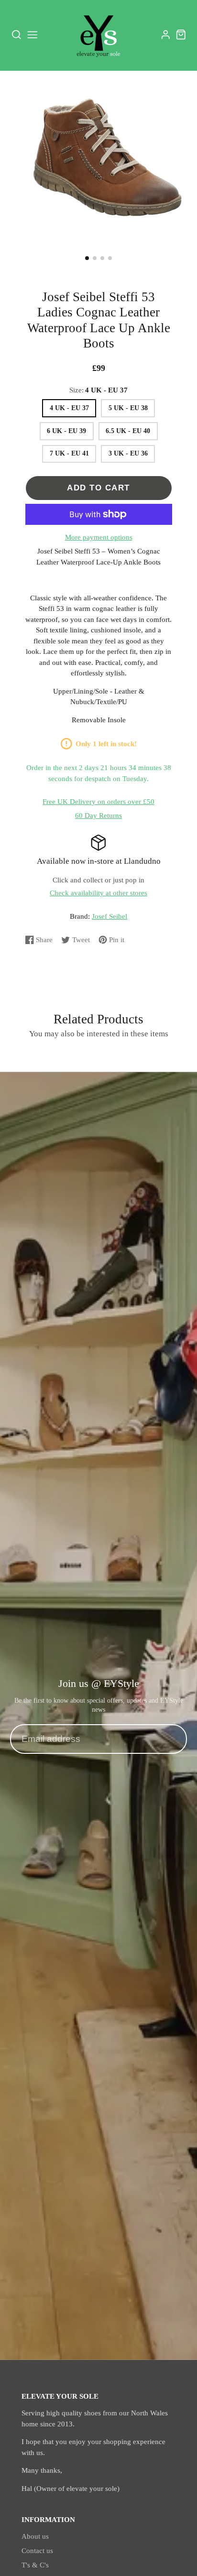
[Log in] (166, 35)
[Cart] (181, 35)
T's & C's (35, 2565)
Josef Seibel (109, 916)
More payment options (99, 537)
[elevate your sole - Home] (98, 35)
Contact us (37, 2551)
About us (35, 2536)
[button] (87, 258)
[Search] (16, 35)
